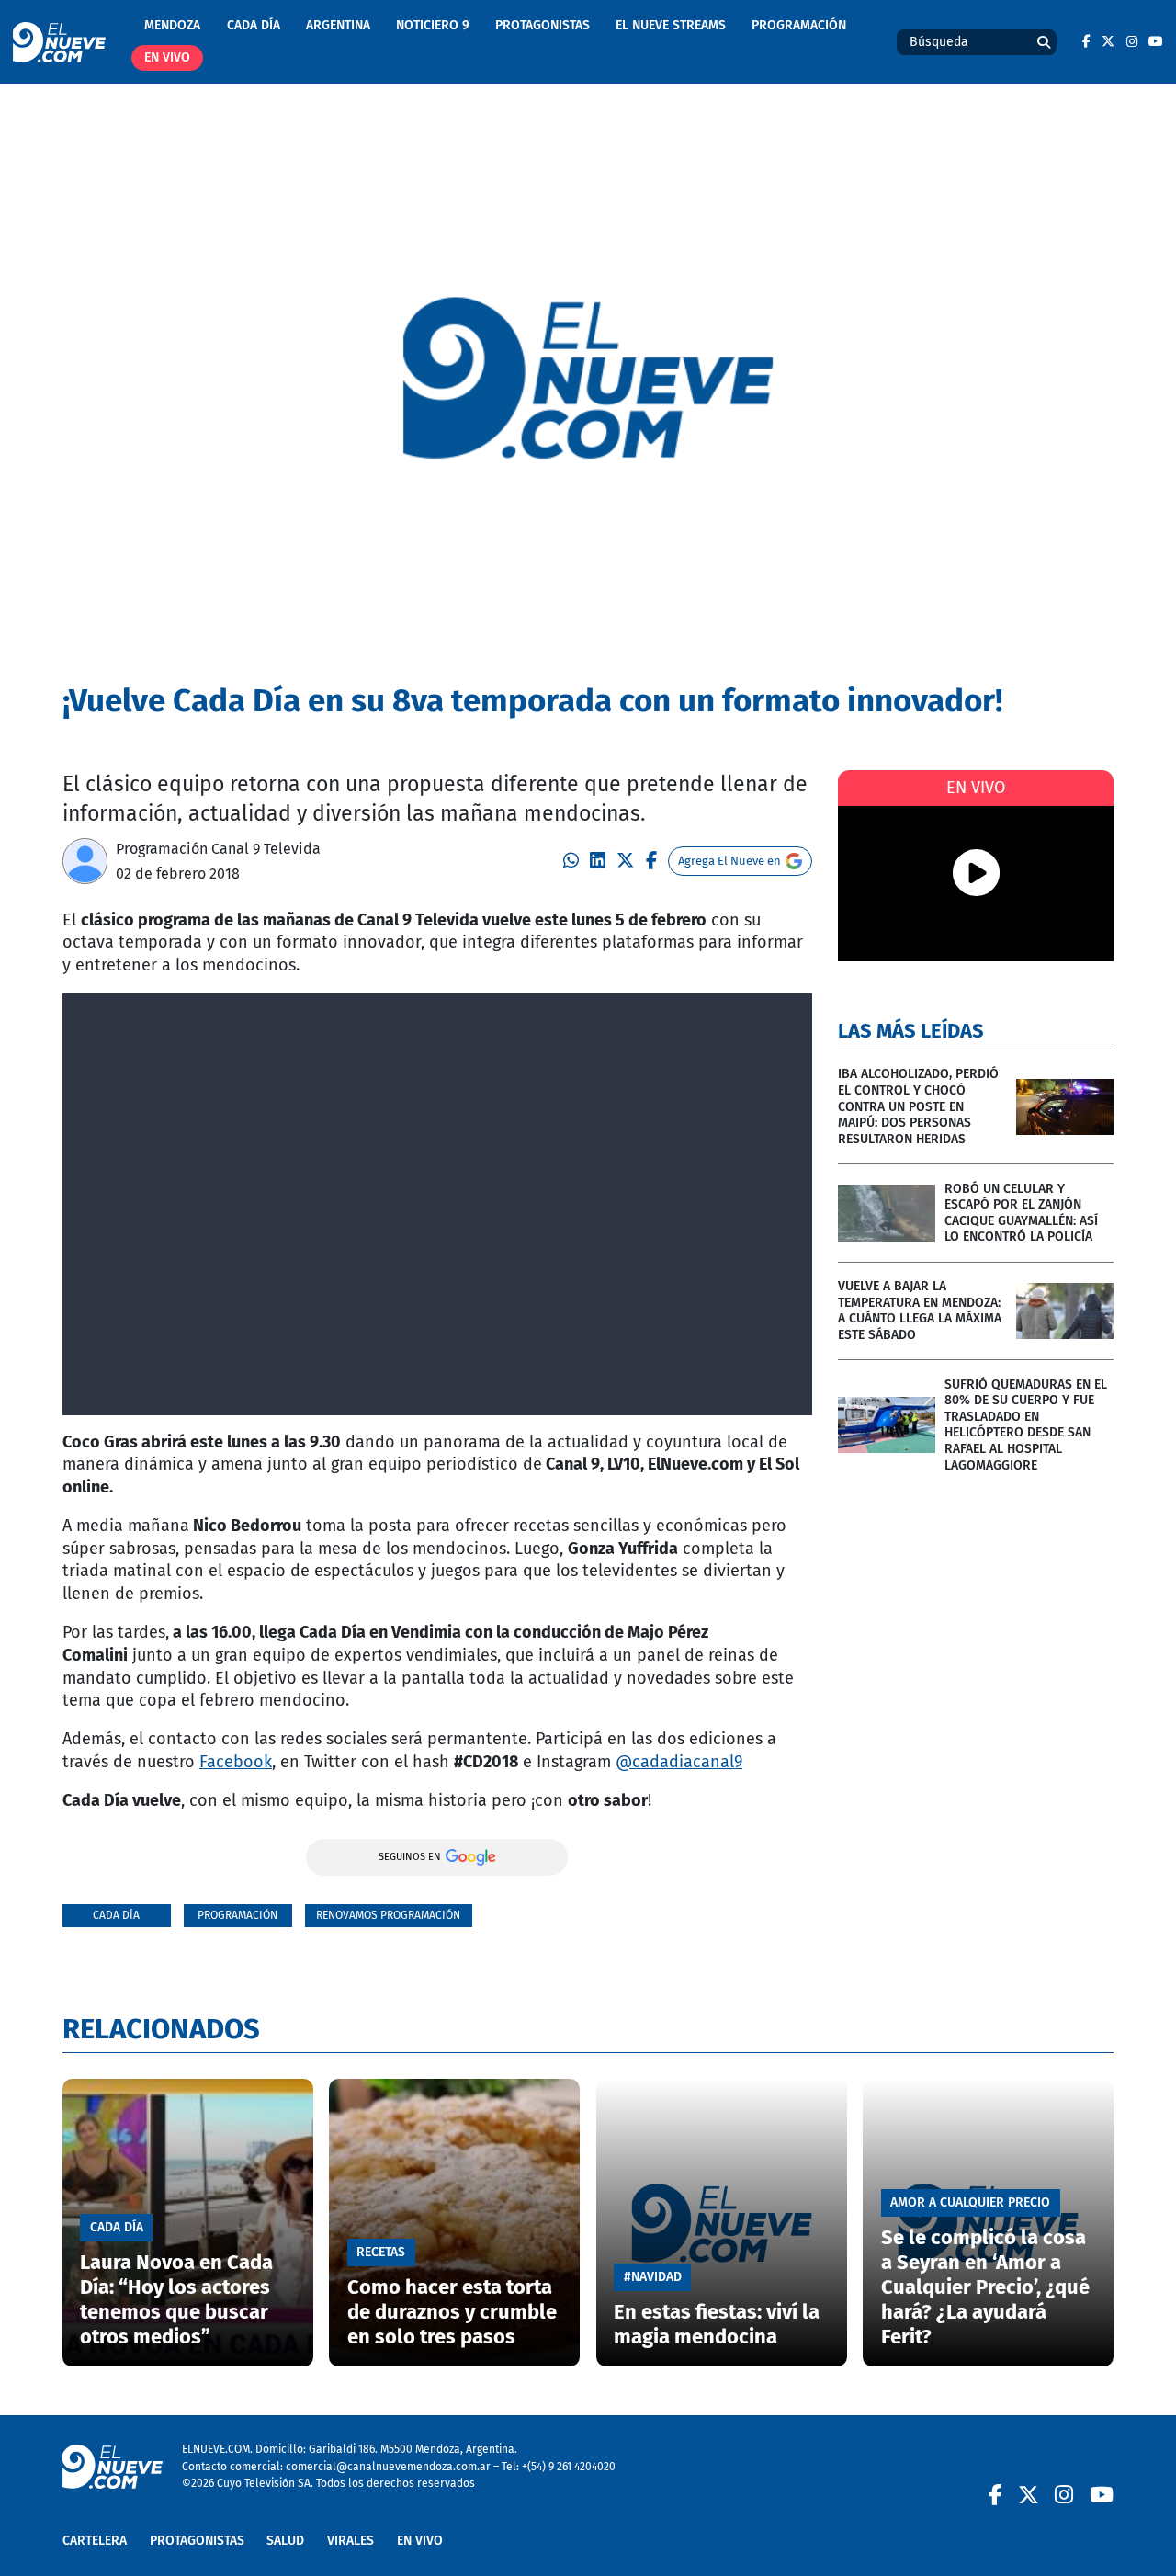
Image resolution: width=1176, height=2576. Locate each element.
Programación (799, 25)
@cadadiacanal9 (679, 1762)
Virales (351, 2541)
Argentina (338, 25)
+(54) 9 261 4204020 (569, 2466)
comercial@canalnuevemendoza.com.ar (388, 2466)
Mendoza (172, 25)
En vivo (167, 57)
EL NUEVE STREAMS (671, 25)
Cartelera (95, 2541)
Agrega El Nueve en (729, 861)
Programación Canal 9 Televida (218, 849)
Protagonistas (543, 25)
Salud (285, 2541)
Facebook (236, 1762)
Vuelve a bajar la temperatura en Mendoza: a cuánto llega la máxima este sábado (920, 1311)
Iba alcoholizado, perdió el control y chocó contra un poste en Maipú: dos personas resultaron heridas (918, 1106)
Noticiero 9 (433, 25)
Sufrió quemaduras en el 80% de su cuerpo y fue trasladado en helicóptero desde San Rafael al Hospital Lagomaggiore (1026, 1425)
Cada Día (254, 25)
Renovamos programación (388, 1915)
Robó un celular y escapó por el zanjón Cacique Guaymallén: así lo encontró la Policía (1021, 1213)
